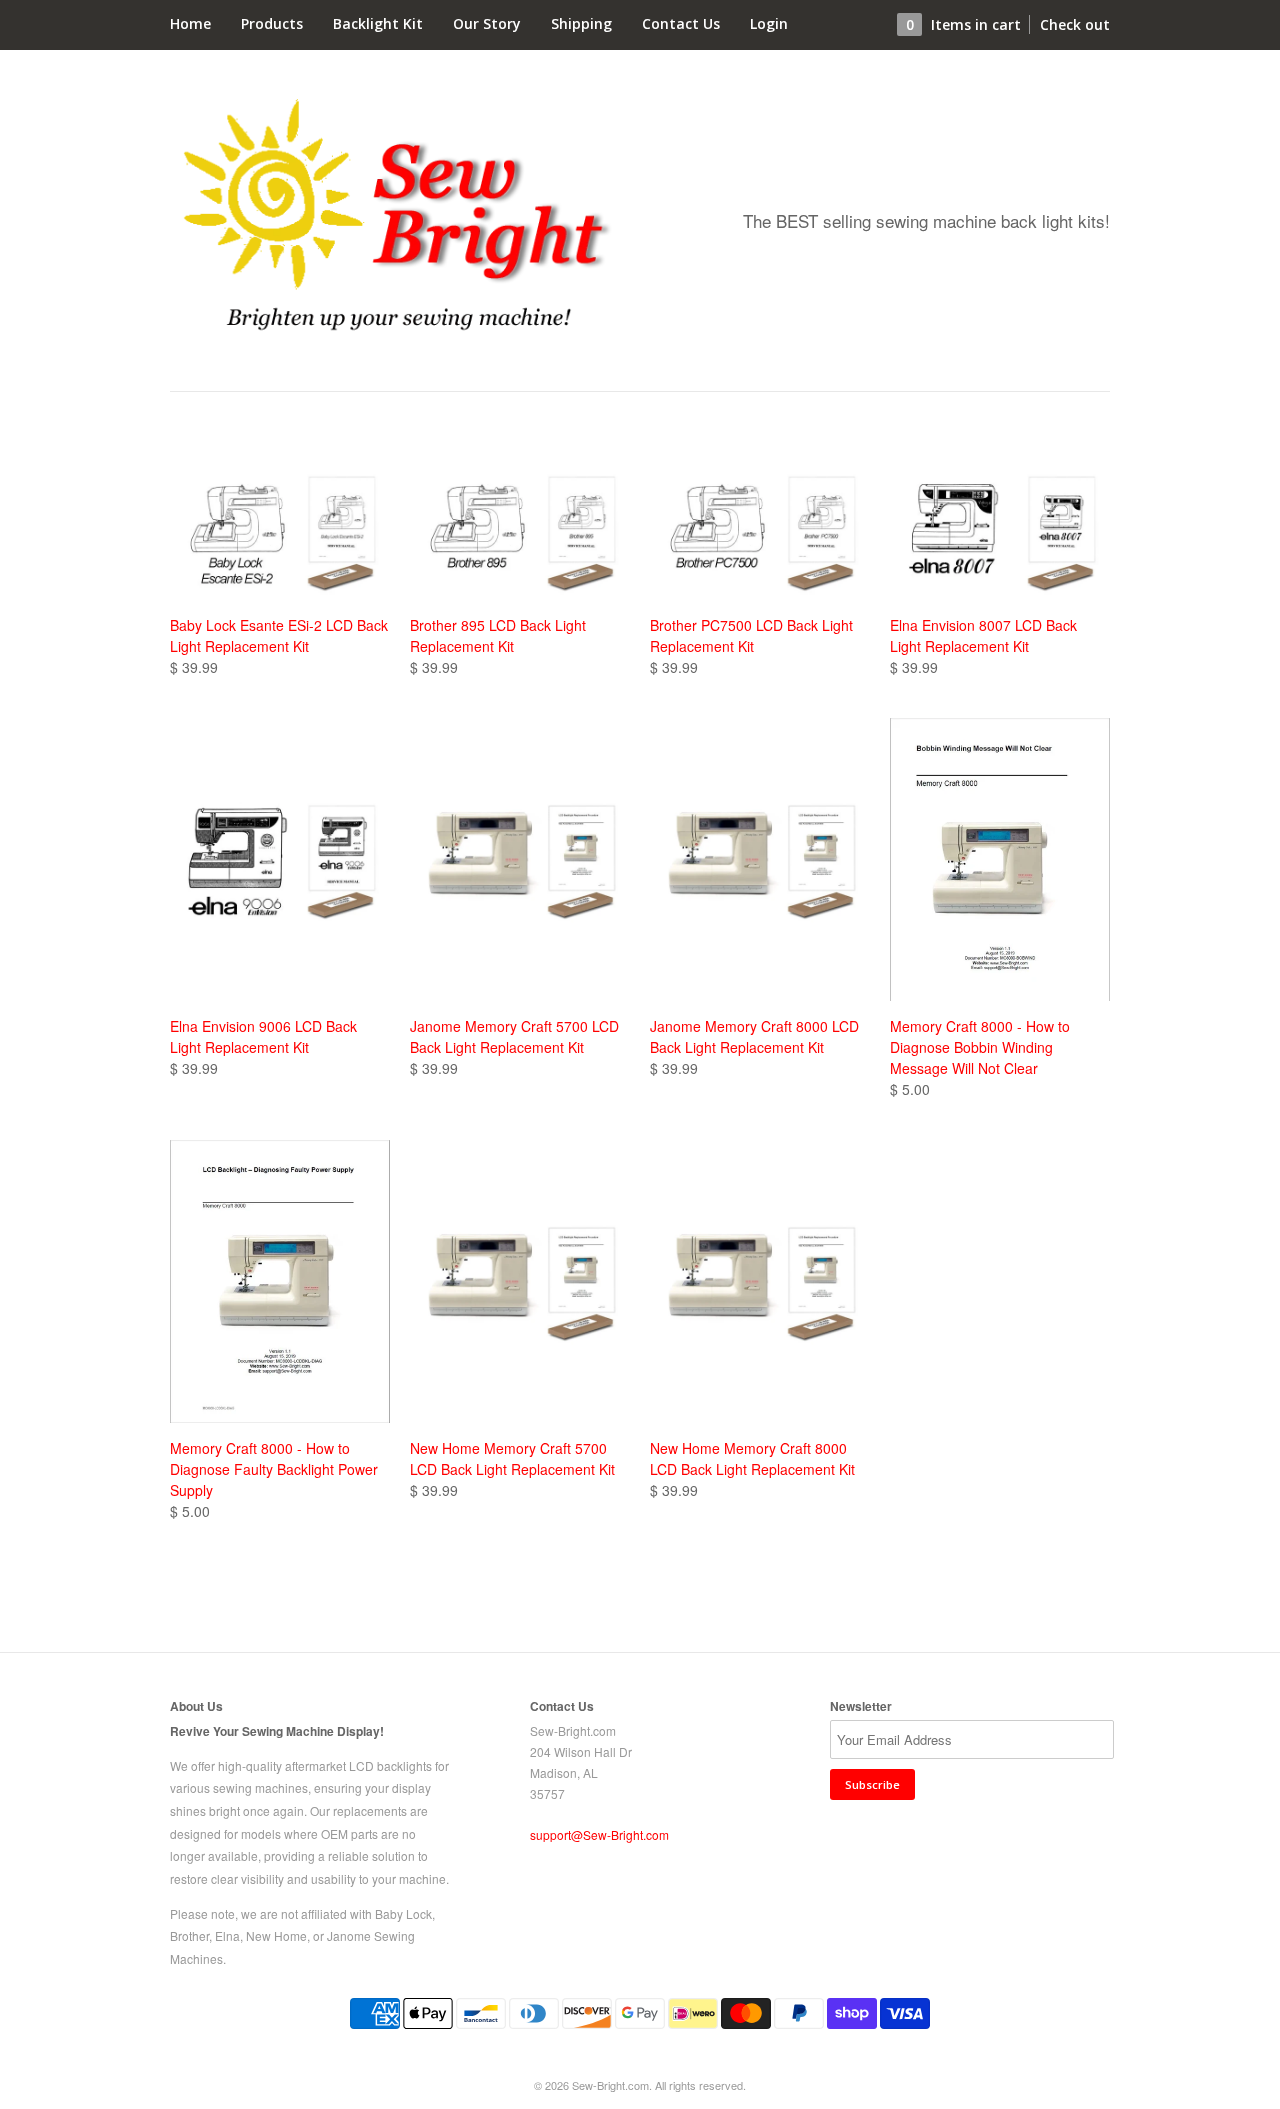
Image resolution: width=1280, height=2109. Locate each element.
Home (190, 23)
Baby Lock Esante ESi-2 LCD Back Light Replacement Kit (279, 635)
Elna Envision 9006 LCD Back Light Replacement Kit (263, 1036)
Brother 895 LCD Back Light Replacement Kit (498, 635)
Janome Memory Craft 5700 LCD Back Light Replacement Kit (514, 1036)
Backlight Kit (378, 23)
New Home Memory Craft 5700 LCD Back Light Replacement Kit (512, 1458)
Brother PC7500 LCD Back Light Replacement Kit (751, 635)
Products (272, 23)
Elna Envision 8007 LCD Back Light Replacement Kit (983, 635)
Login (769, 23)
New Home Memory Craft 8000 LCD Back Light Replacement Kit (752, 1458)
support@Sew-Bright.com (599, 1834)
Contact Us (681, 23)
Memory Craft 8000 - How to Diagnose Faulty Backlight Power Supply (274, 1469)
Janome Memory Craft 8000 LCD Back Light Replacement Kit (754, 1036)
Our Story (487, 23)
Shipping (581, 23)
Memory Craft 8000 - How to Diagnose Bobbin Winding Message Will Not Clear (980, 1047)
